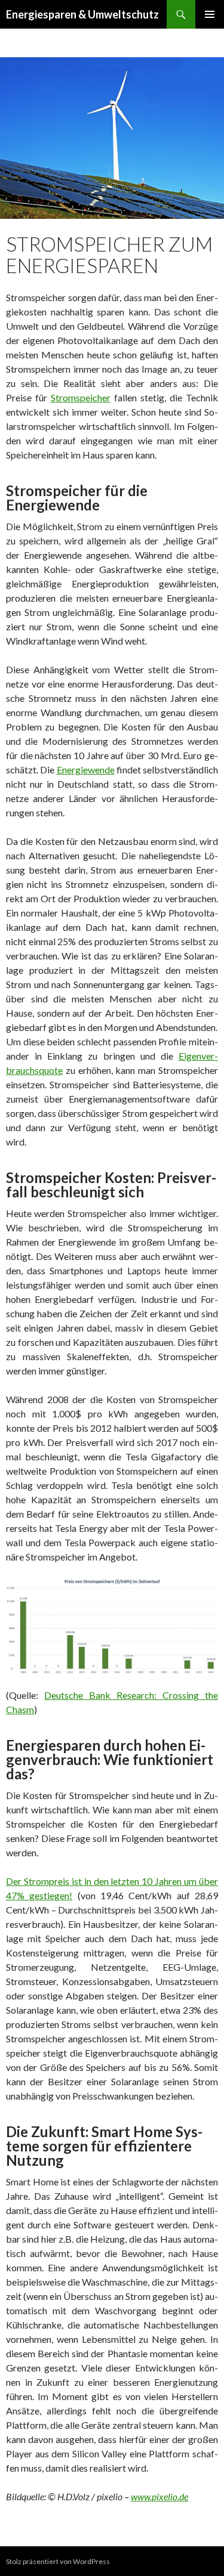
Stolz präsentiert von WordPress (58, 2561)
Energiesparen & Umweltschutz (82, 14)
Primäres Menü (210, 14)
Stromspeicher (81, 397)
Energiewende (86, 770)
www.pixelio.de (159, 2496)
